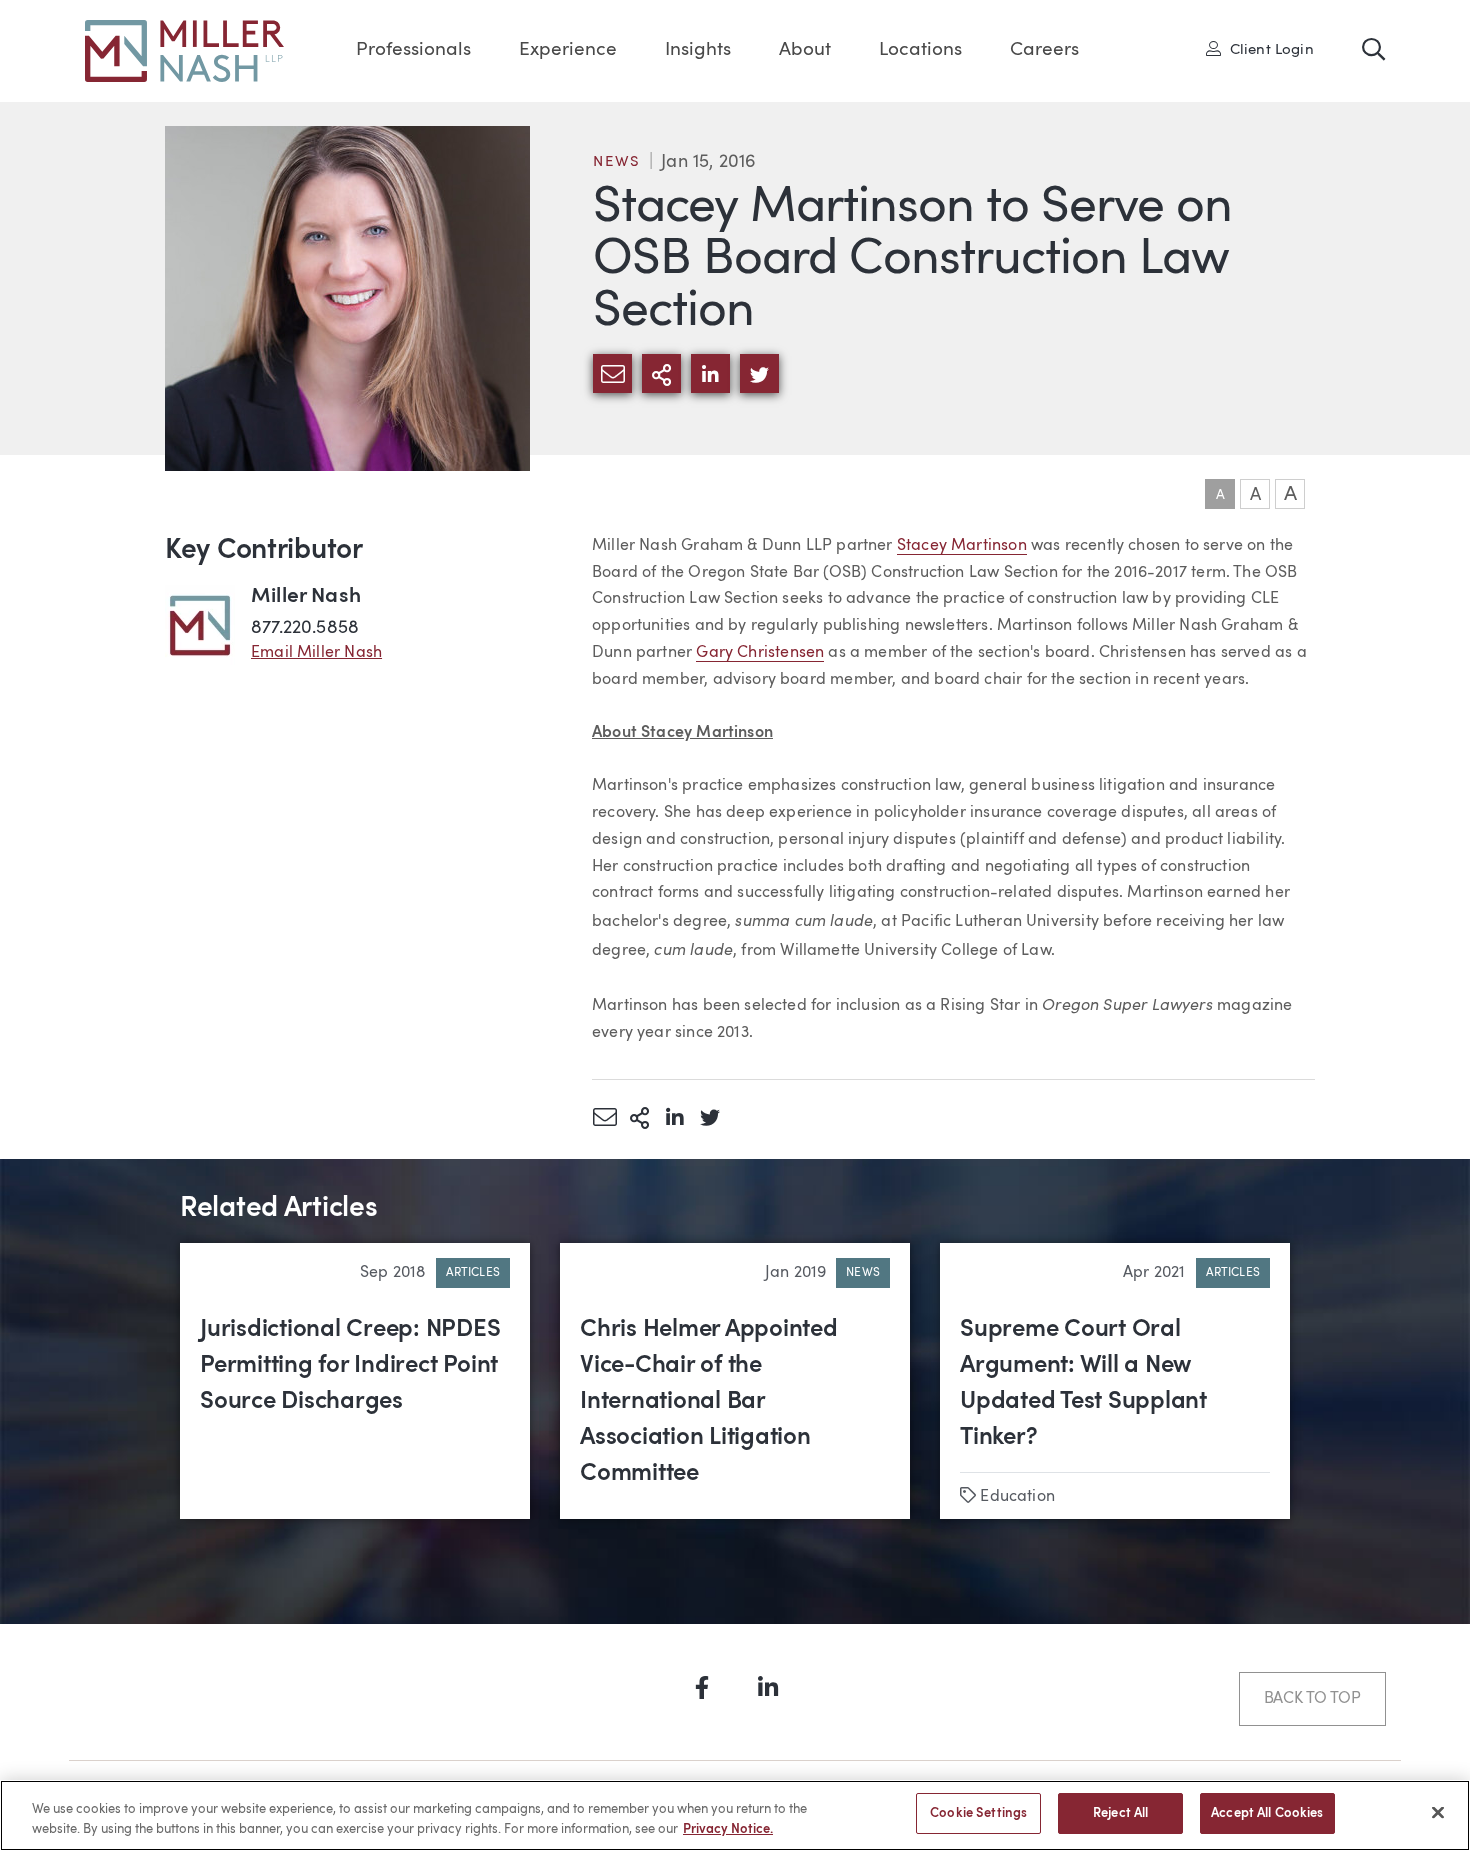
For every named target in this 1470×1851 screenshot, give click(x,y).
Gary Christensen (760, 653)
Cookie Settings (978, 1813)
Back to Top (1312, 1699)
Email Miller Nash (316, 653)
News (617, 162)
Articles (473, 1273)
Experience (568, 50)
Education (1017, 1497)
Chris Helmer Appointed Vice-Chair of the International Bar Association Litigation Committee (709, 1402)
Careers (1044, 50)
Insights (698, 50)
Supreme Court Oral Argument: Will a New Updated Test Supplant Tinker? (1083, 1384)
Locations (920, 50)
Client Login (1266, 49)
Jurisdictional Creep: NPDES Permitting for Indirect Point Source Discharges (350, 1366)
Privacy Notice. (728, 1829)
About (805, 50)
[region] (735, 1815)
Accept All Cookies (1267, 1813)
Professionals (413, 50)
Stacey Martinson (962, 546)
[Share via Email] (604, 1117)
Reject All (1120, 1813)
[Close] (1438, 1812)
